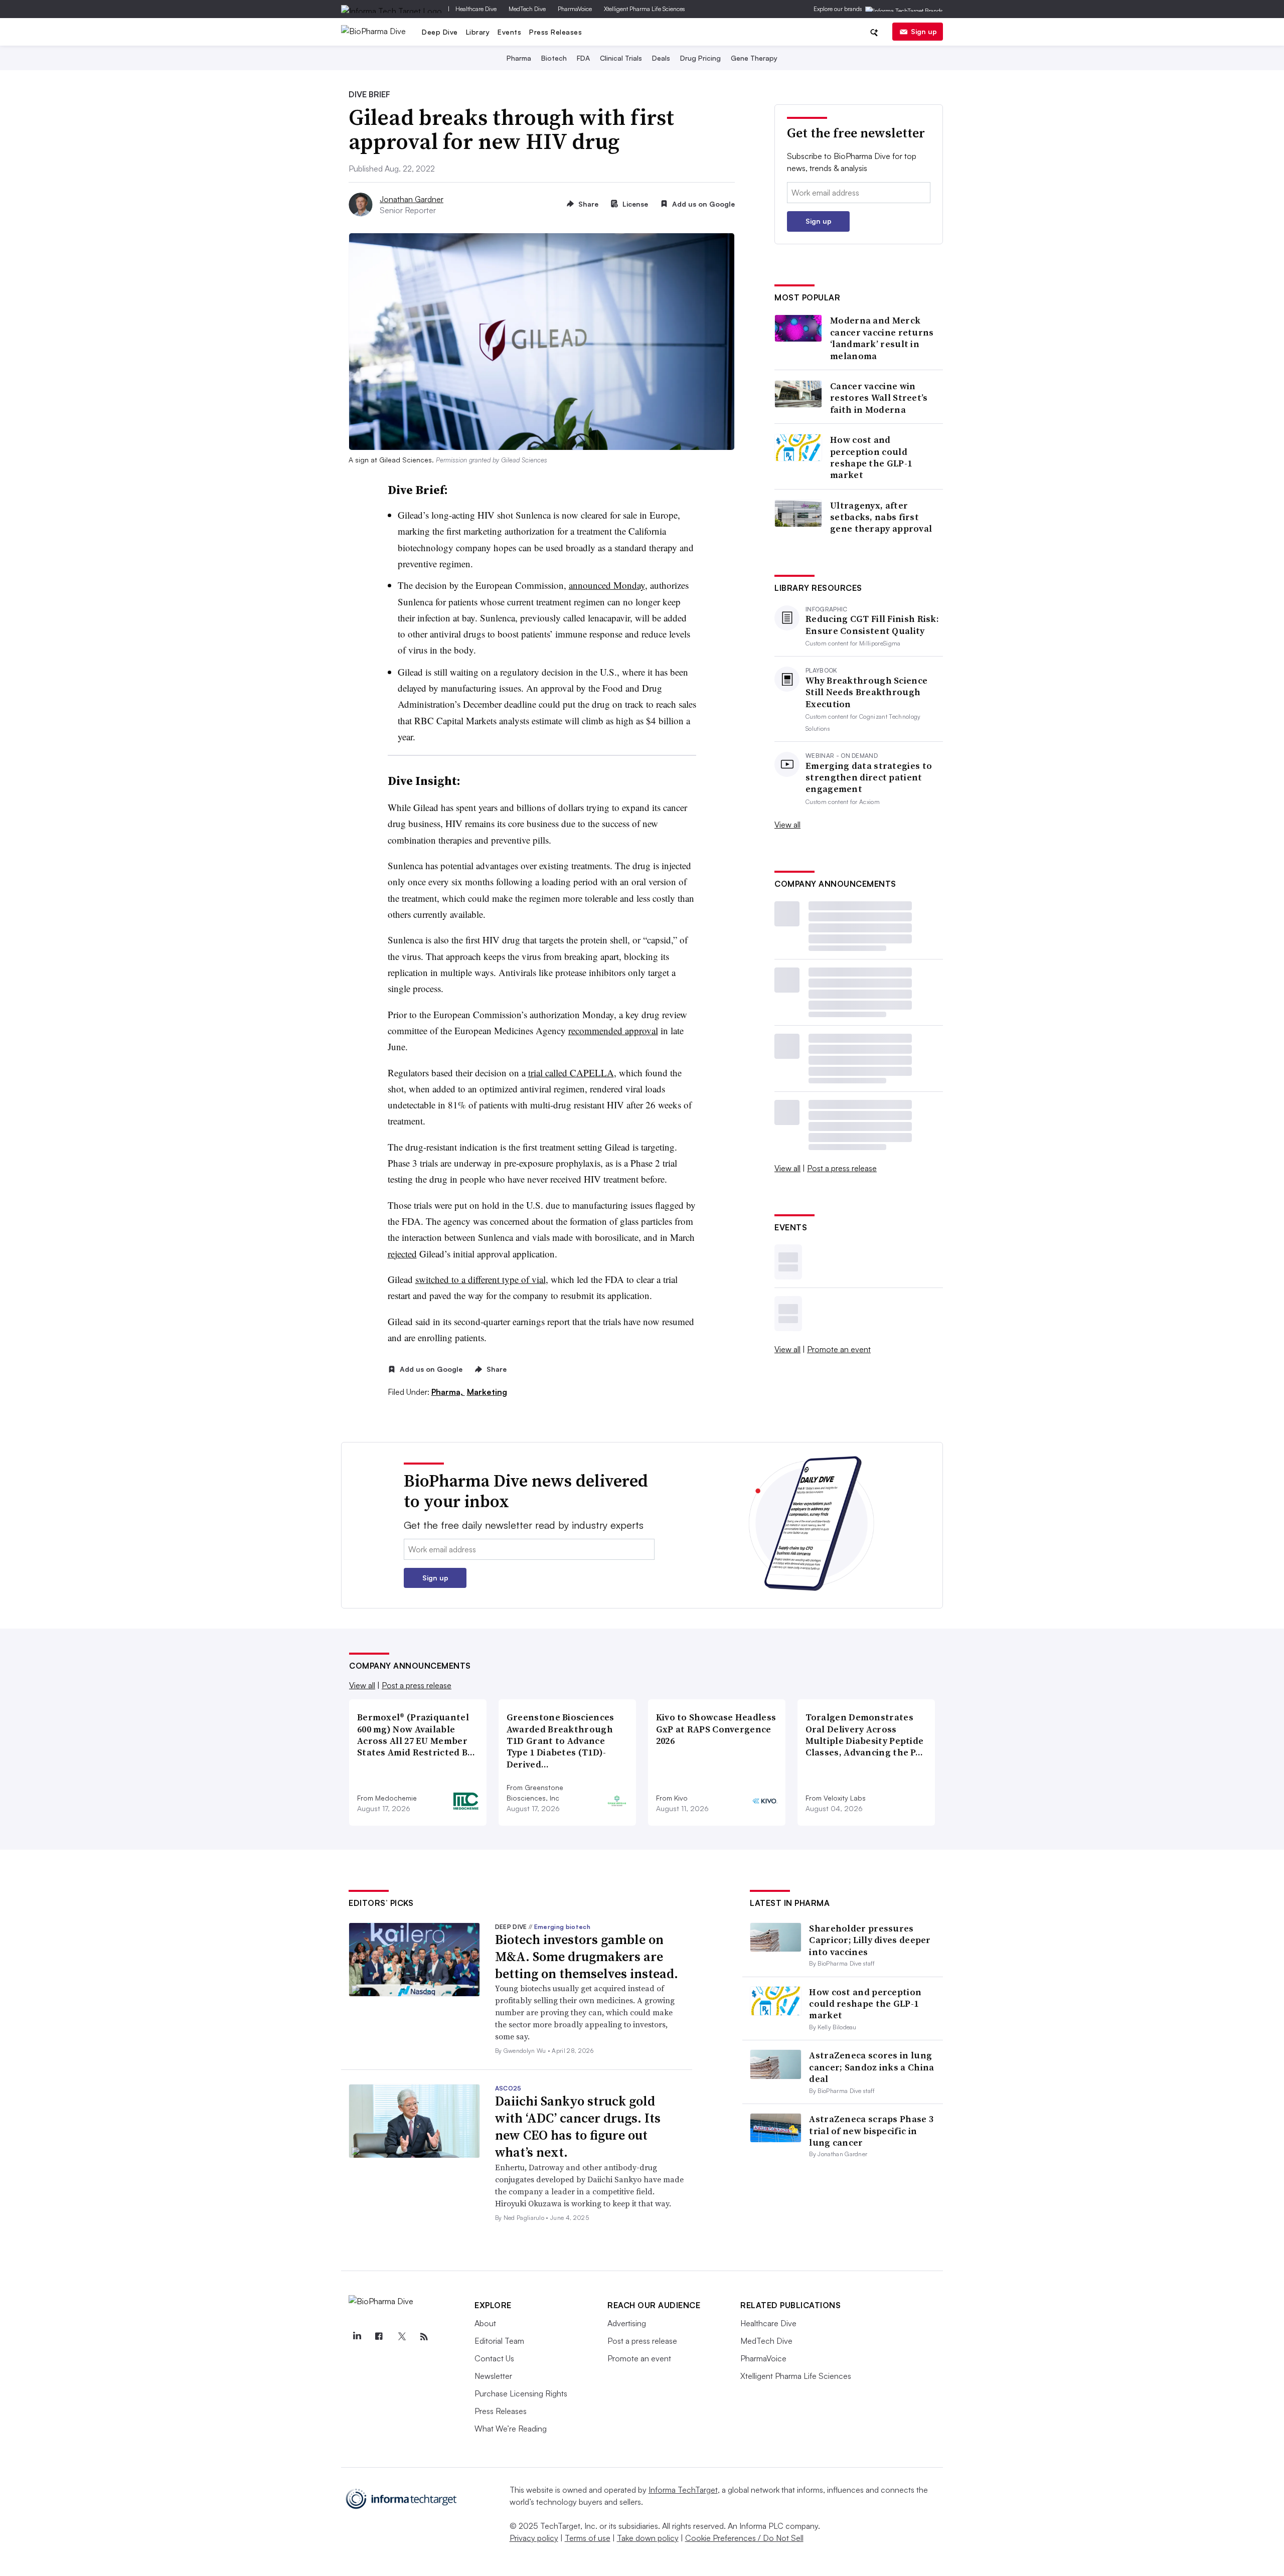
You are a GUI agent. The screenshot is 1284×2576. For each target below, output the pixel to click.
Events (509, 32)
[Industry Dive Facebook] (379, 2337)
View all (787, 825)
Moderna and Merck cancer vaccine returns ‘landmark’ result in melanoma (882, 338)
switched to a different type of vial (480, 1279)
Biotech (554, 58)
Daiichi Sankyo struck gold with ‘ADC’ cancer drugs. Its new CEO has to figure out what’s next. (578, 2126)
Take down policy (648, 2538)
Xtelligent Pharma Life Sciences (645, 9)
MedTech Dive (527, 9)
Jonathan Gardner (412, 199)
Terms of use (588, 2538)
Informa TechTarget (683, 2490)
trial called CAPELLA (571, 1073)
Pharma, (448, 1392)
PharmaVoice (575, 9)
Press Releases (555, 32)
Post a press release (842, 1168)
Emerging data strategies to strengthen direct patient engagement (869, 777)
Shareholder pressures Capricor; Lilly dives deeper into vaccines (870, 1940)
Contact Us (494, 2358)
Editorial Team (499, 2341)
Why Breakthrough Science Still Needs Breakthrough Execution (866, 692)
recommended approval (613, 1030)
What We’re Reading (511, 2429)
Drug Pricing (700, 58)
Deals (661, 58)
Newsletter (493, 2376)
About (485, 2323)
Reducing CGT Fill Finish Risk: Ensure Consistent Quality (872, 625)
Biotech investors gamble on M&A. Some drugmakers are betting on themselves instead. (587, 1957)
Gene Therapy (754, 58)
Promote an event (839, 1349)
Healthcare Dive (476, 9)
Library (478, 32)
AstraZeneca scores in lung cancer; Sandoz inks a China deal (871, 2067)
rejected (402, 1254)
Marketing (487, 1392)
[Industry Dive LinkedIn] (357, 2337)
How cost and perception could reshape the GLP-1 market (871, 457)
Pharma (519, 58)
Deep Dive (440, 32)
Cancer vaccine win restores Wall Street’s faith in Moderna (879, 398)
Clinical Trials (621, 58)
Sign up (924, 31)
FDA (583, 58)
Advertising (627, 2323)
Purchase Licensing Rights (521, 2393)
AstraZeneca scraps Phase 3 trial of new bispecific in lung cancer (871, 2131)
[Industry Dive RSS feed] (424, 2337)
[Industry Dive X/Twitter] (401, 2337)
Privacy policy (534, 2538)
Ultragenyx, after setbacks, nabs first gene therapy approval (881, 517)
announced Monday (607, 585)
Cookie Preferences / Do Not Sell (744, 2538)
